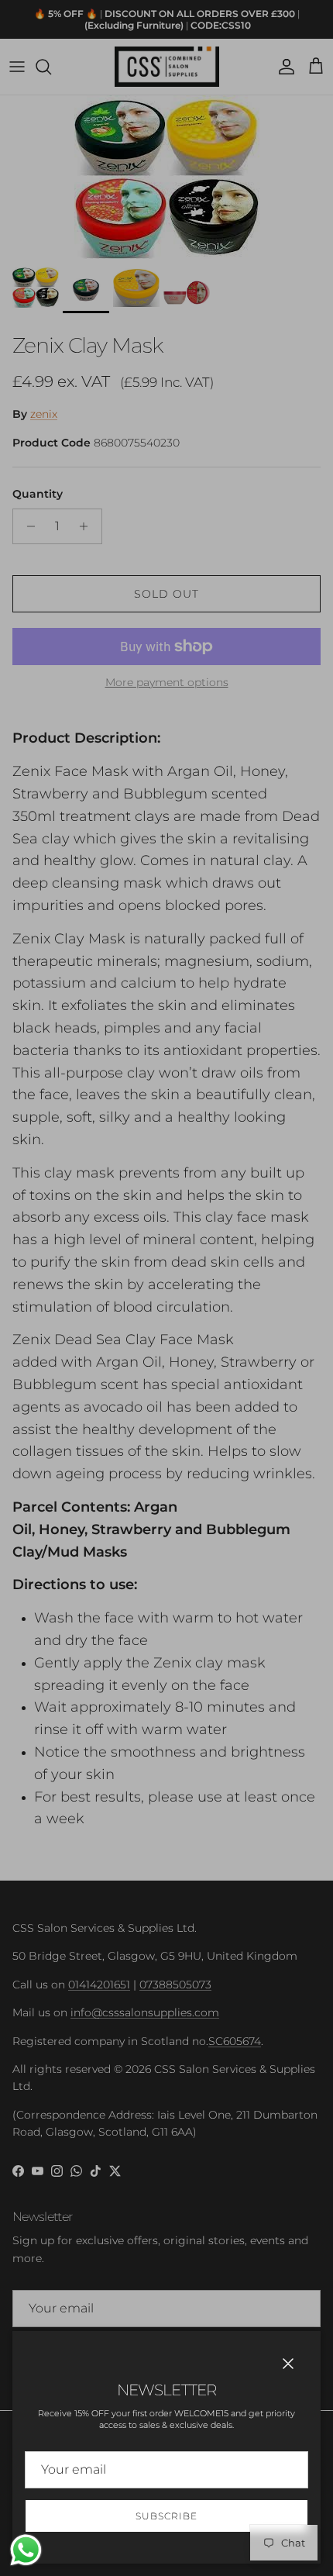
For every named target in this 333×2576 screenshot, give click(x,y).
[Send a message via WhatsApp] (26, 2550)
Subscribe (166, 2516)
